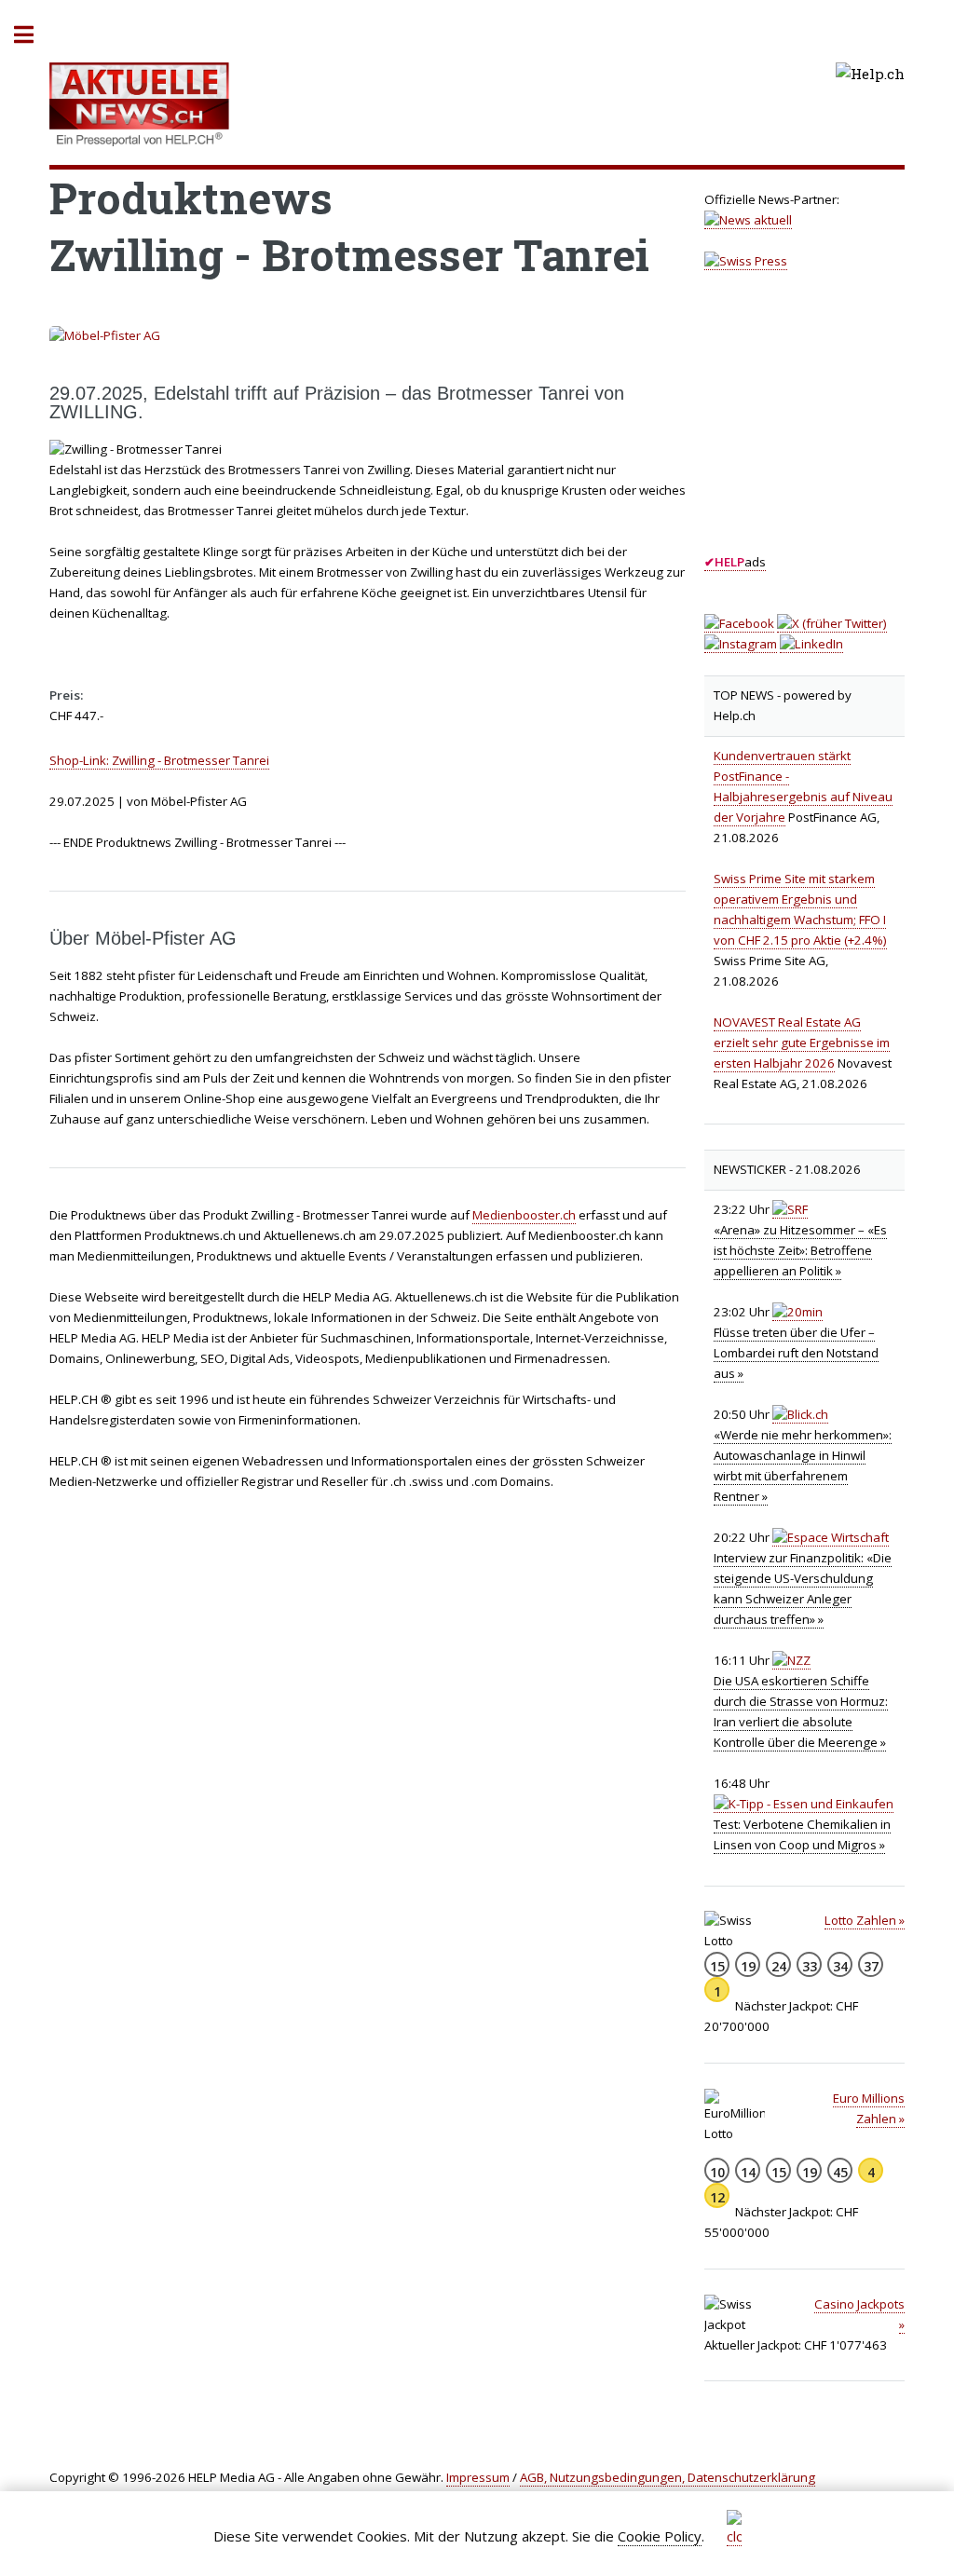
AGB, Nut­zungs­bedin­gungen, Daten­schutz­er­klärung (668, 2477)
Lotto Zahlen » (865, 1920)
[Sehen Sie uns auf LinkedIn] (811, 644)
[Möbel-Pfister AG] (368, 336)
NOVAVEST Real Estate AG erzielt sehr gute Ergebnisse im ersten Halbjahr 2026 (802, 1043)
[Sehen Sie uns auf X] (832, 624)
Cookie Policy (660, 2536)
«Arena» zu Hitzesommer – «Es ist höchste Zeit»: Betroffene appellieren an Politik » (800, 1250)
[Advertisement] (829, 429)
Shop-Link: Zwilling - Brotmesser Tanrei (159, 760)
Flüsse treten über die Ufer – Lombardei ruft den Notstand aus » (796, 1353)
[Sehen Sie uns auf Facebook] (739, 624)
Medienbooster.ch (524, 1215)
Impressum (478, 2477)
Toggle (34, 35)
